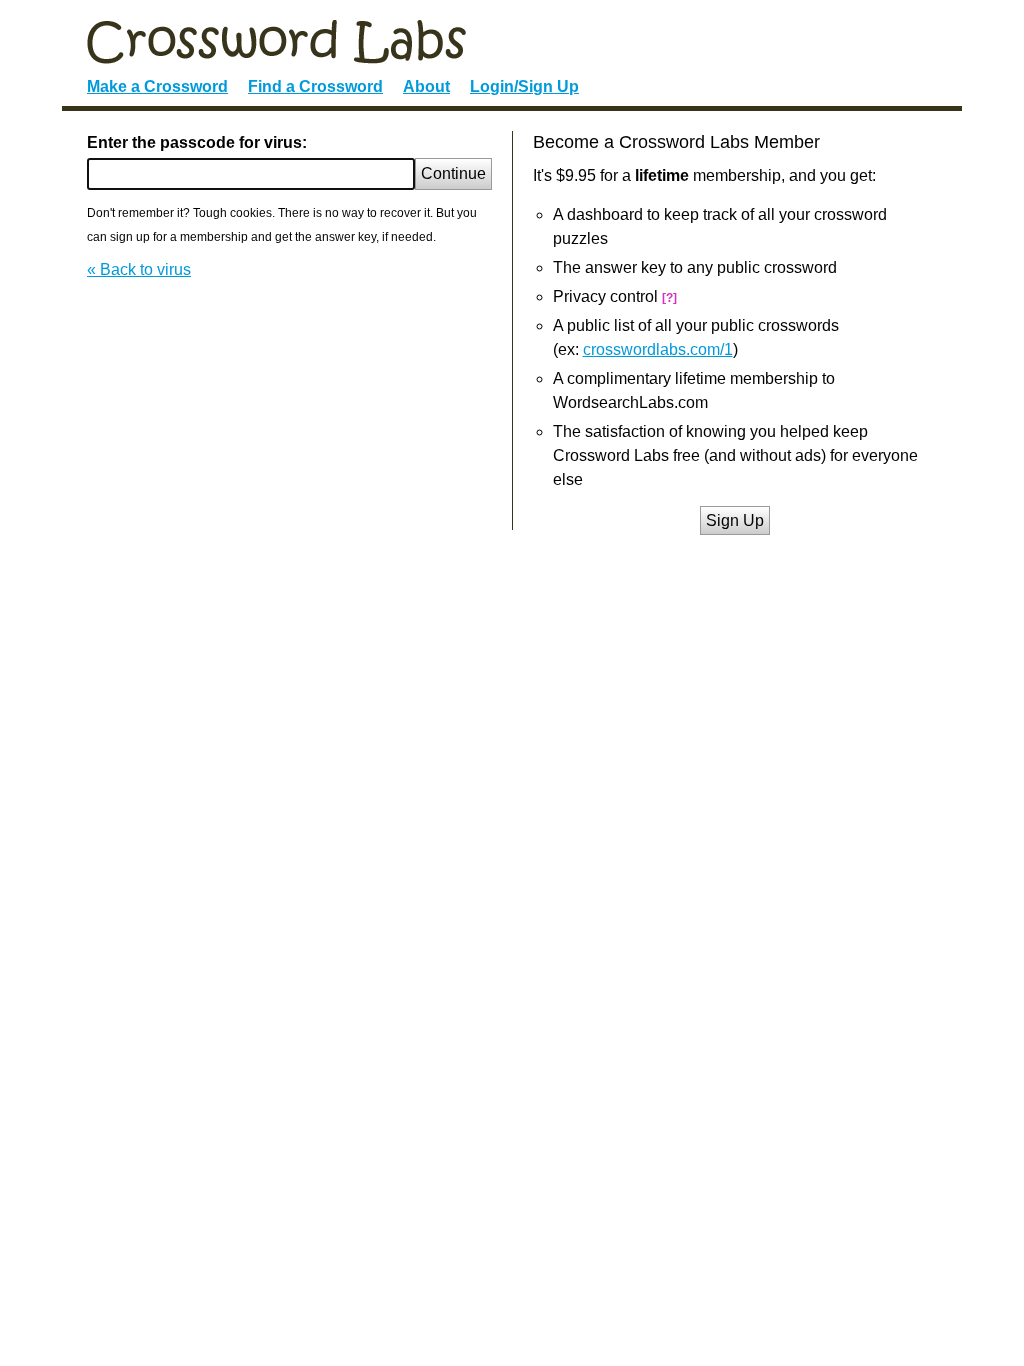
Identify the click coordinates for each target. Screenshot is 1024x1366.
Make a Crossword (157, 86)
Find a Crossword (315, 86)
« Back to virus (139, 269)
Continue (453, 173)
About (426, 86)
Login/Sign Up (524, 86)
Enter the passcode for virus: (197, 142)
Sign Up (735, 520)
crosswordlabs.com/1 (658, 349)
